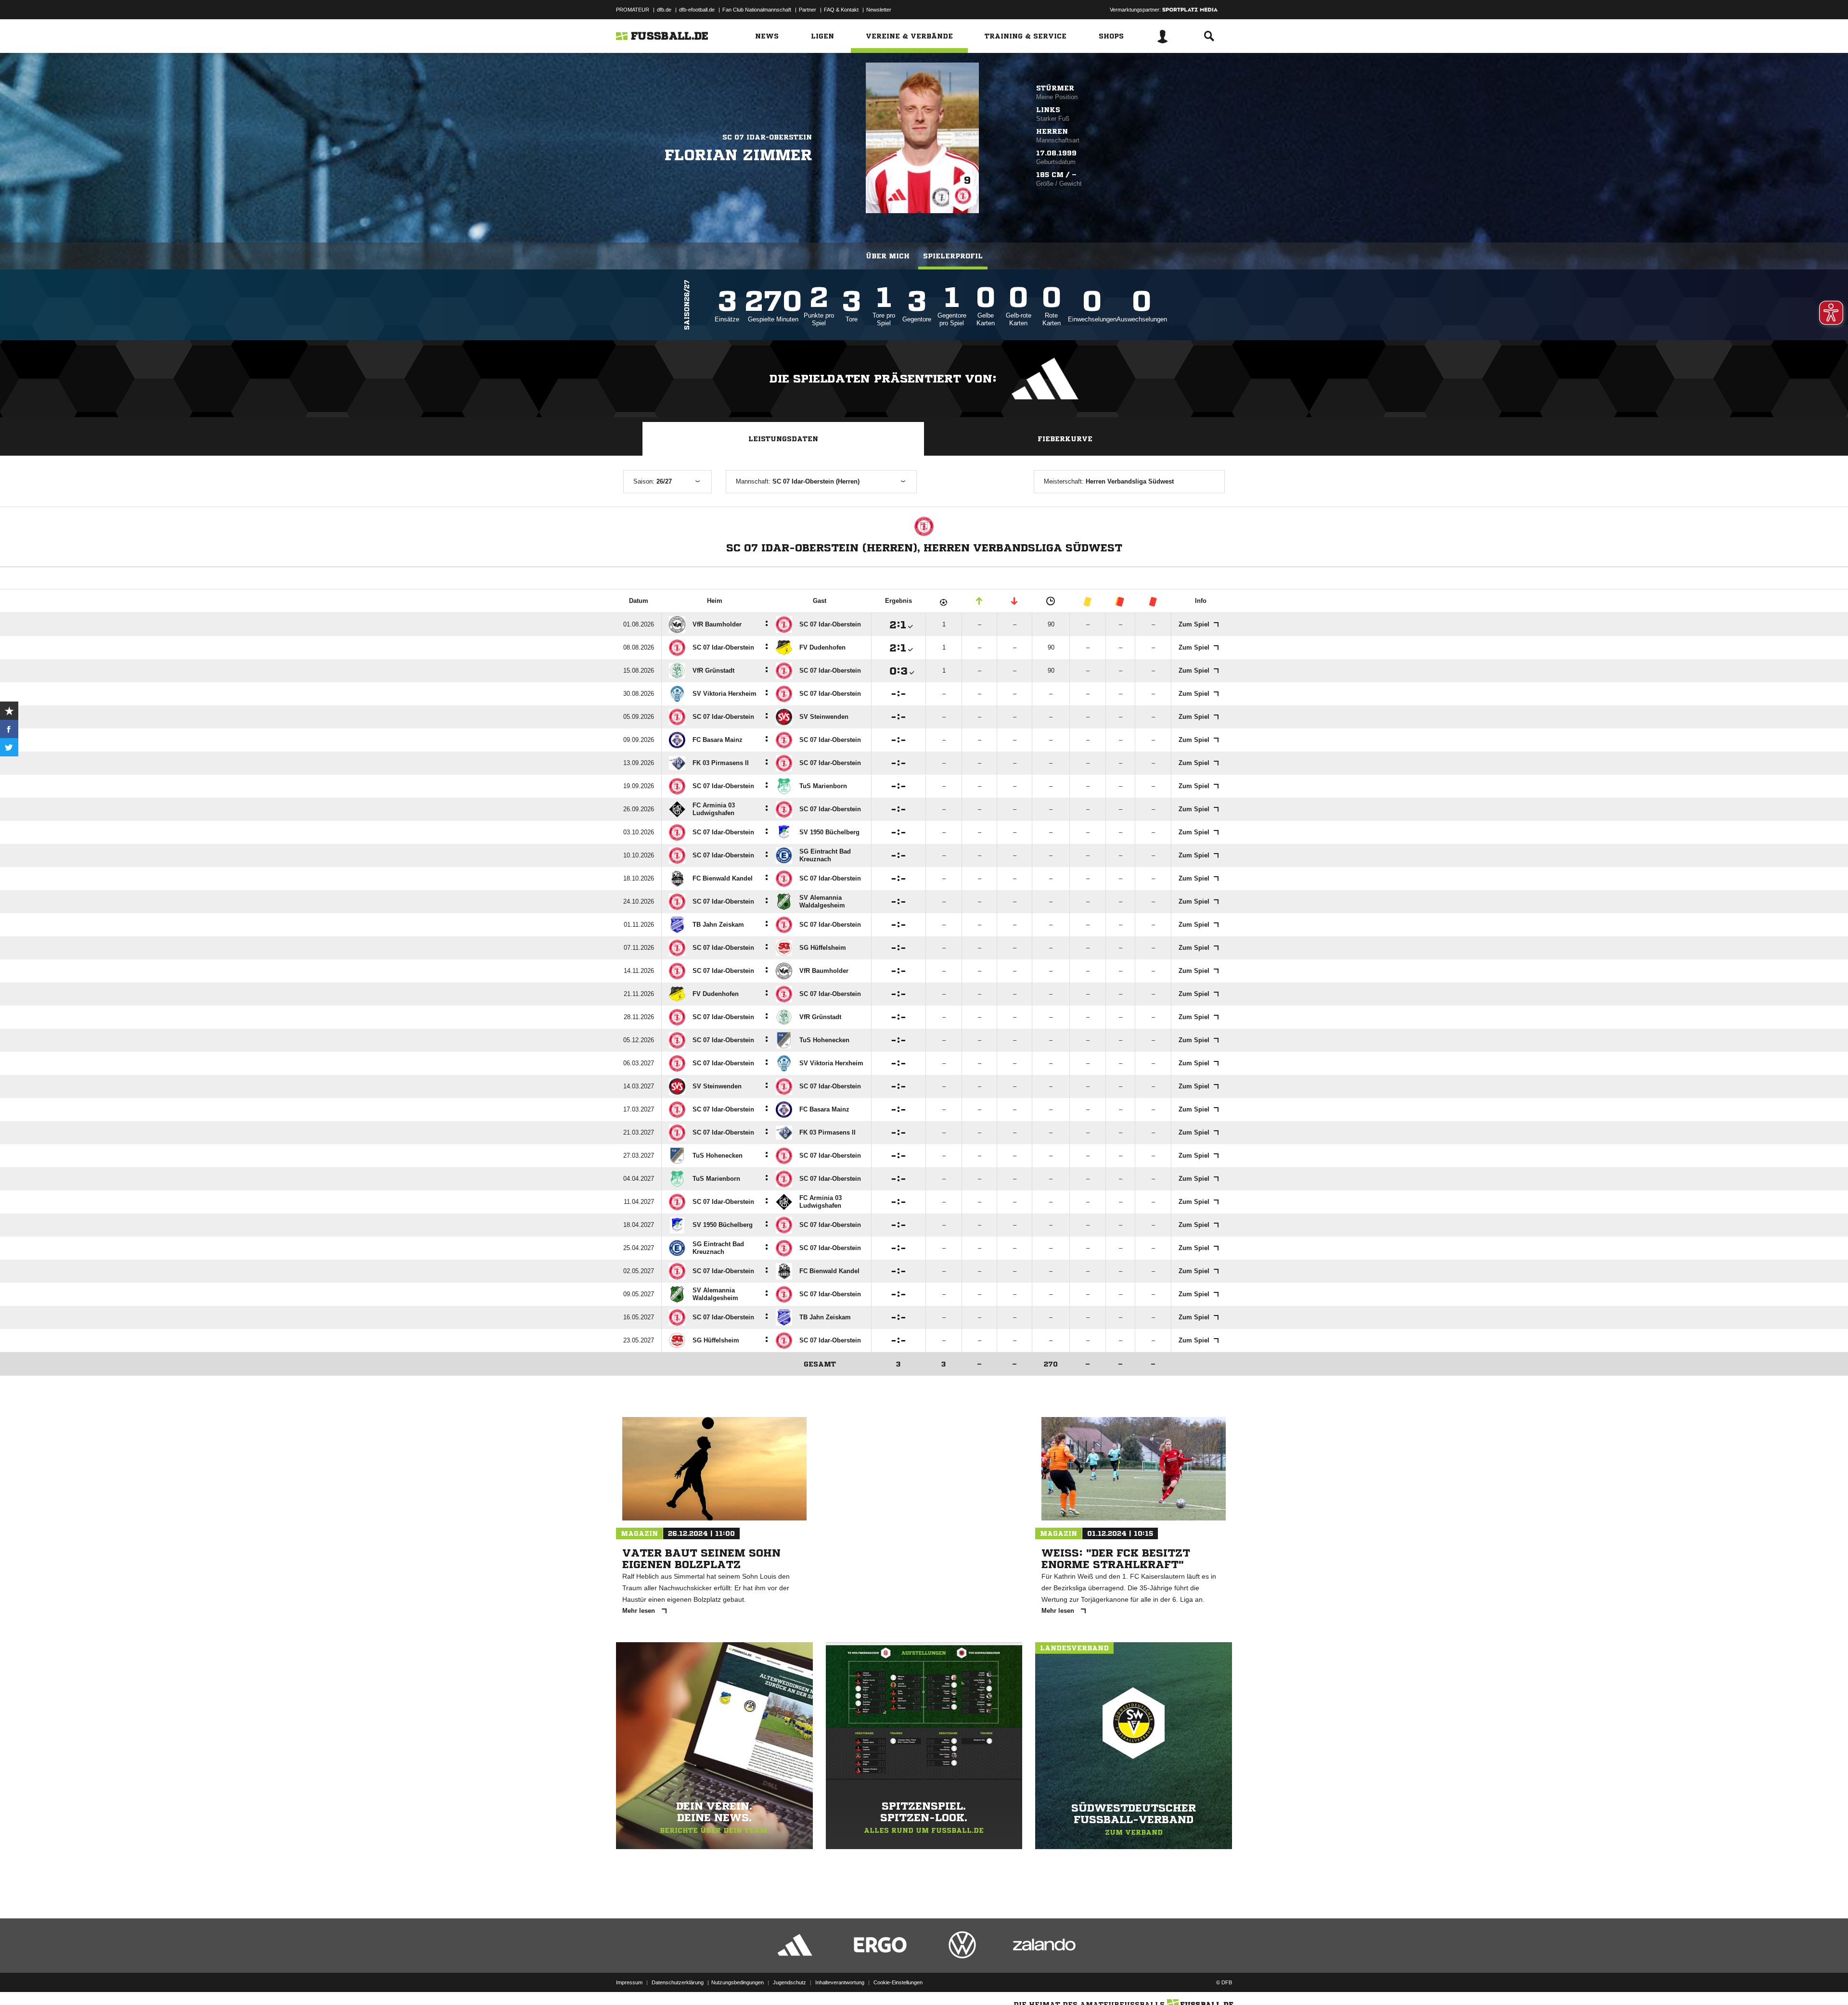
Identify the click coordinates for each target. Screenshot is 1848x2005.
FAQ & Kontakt (841, 10)
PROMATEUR (633, 10)
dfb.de (664, 10)
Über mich (888, 256)
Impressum (629, 1982)
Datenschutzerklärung (678, 1982)
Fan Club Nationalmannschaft (757, 10)
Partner (808, 10)
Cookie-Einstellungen (898, 1982)
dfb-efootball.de (697, 10)
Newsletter (879, 10)
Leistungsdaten (783, 439)
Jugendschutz (789, 1982)
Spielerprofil (953, 256)
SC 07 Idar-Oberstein (767, 137)
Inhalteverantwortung (840, 1982)
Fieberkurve (1065, 439)
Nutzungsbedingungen (738, 1982)
